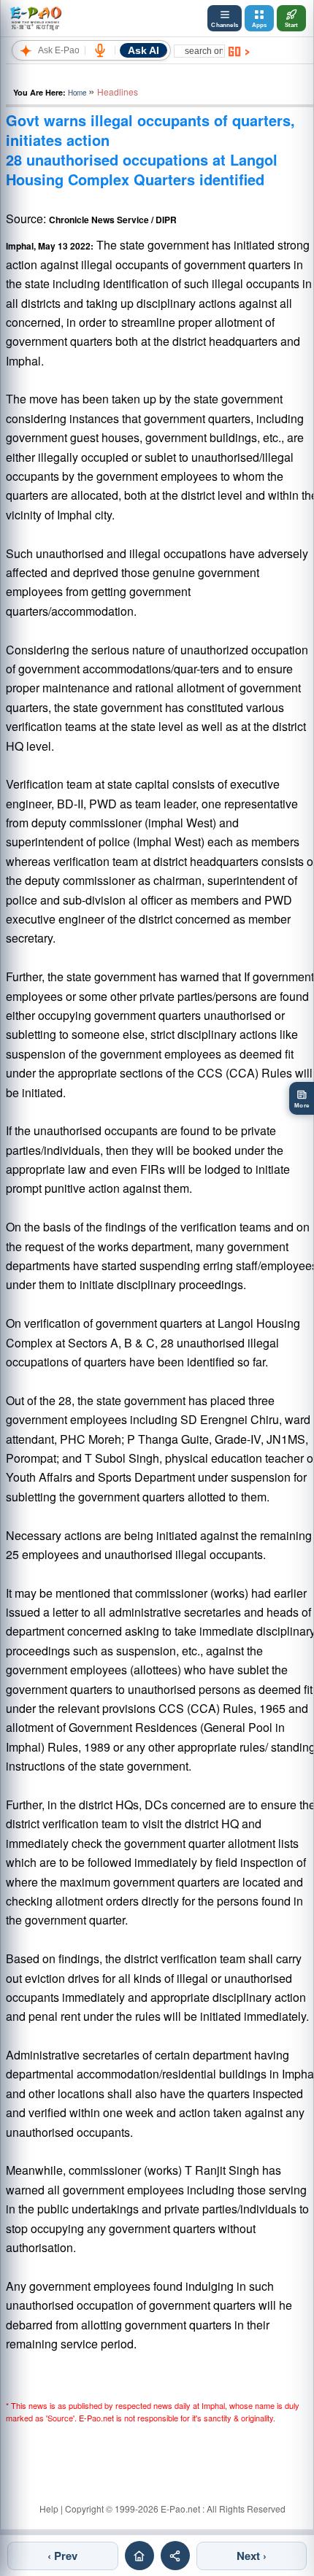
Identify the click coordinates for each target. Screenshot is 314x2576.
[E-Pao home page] (139, 2556)
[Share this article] (175, 2556)
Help (49, 2509)
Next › (252, 2556)
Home (77, 93)
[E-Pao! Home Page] (35, 18)
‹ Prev (62, 2556)
